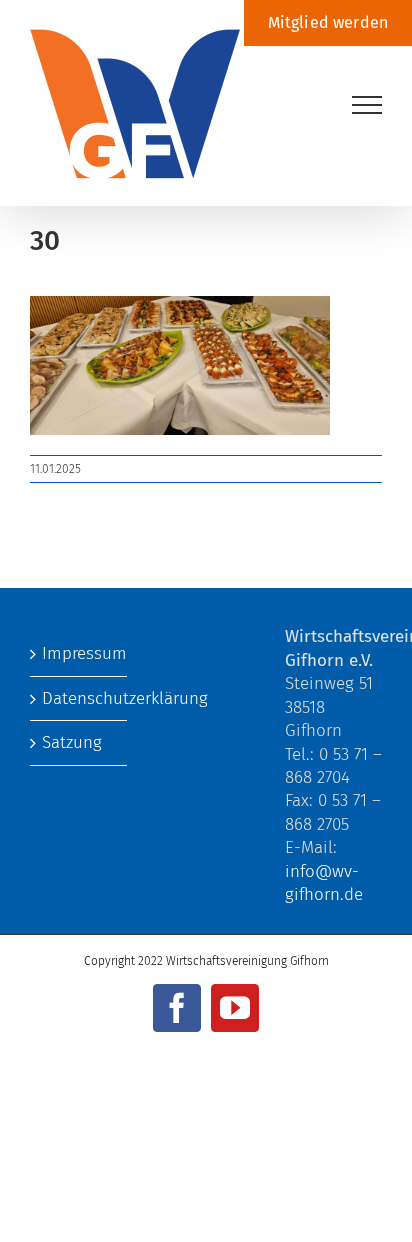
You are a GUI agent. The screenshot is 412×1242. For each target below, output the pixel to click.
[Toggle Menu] (367, 105)
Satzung (72, 742)
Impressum (79, 653)
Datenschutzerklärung (79, 698)
